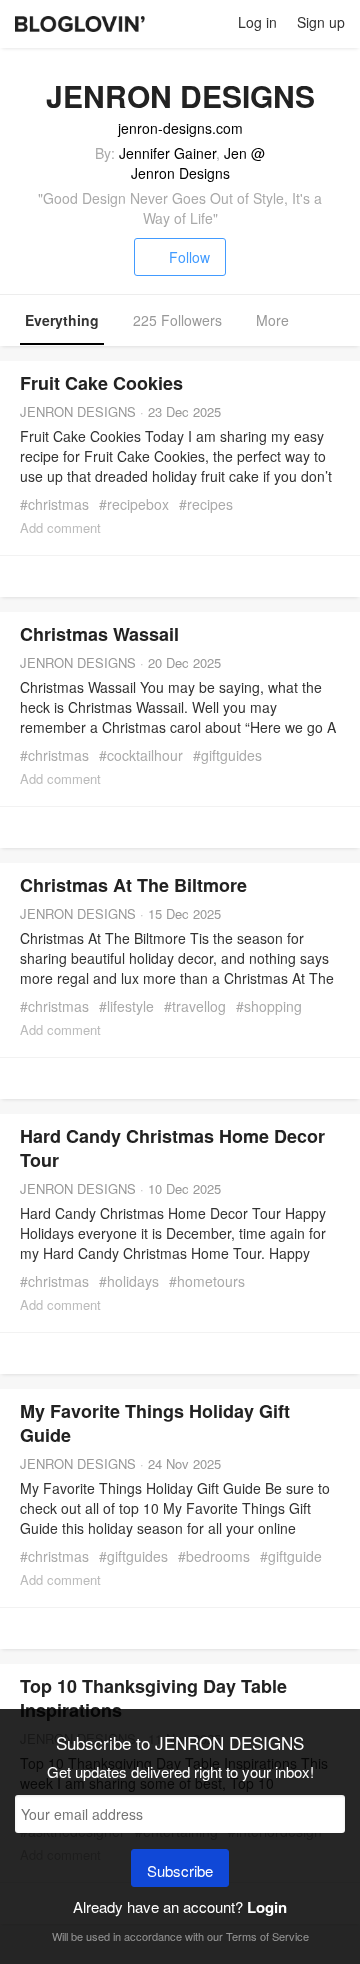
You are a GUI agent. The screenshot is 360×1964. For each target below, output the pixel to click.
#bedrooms (214, 1556)
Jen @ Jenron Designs (198, 163)
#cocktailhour (141, 755)
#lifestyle (126, 1006)
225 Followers (177, 320)
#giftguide (291, 1556)
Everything (62, 320)
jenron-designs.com (180, 128)
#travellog (195, 1006)
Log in (257, 22)
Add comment (60, 527)
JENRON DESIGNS (78, 411)
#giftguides (227, 755)
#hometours (207, 1281)
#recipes (206, 504)
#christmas (54, 504)
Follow (189, 257)
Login (267, 1907)
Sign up (321, 22)
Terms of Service (267, 1936)
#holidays (129, 1281)
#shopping (269, 1006)
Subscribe (180, 1870)
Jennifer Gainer (167, 153)
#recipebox (134, 504)
